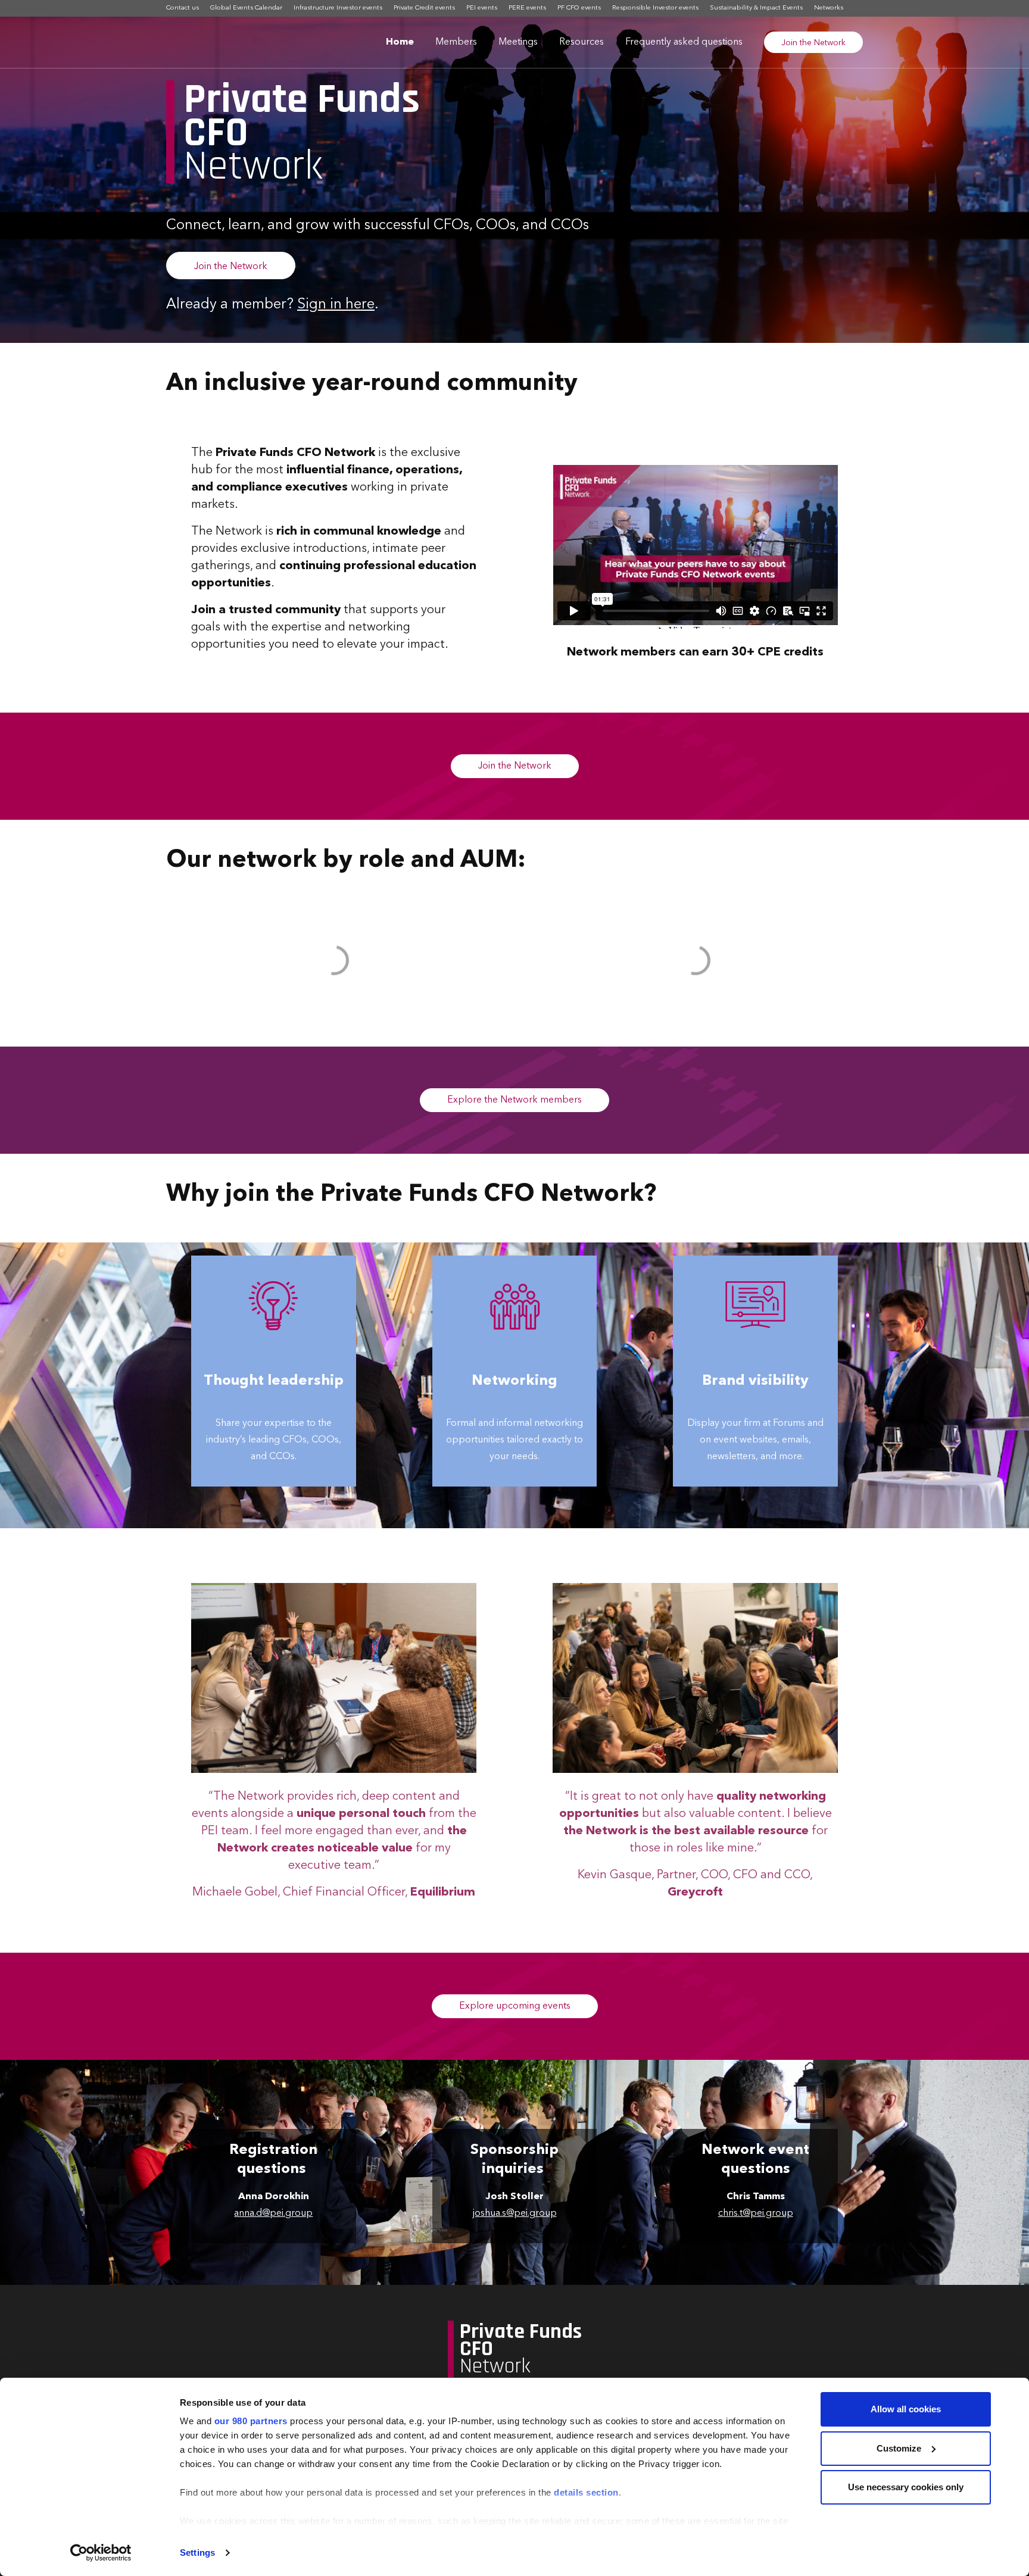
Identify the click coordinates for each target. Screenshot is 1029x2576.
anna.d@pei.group (273, 2213)
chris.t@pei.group (756, 2213)
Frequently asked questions (684, 42)
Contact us (183, 8)
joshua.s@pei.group (515, 2213)
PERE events (527, 8)
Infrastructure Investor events (338, 8)
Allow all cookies (906, 2409)
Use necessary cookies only (906, 2487)
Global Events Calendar (246, 8)
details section (586, 2492)
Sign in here (336, 305)
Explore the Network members (514, 1100)
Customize (899, 2448)
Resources (581, 42)
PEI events (482, 8)
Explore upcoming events (515, 2006)
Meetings (518, 42)
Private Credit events (424, 8)
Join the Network (813, 43)
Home (400, 42)
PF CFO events (579, 8)
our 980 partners (251, 2421)
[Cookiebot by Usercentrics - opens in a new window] (101, 2553)
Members (456, 42)
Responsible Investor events (655, 8)
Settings (197, 2552)
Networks (829, 8)
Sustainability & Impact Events (756, 8)
